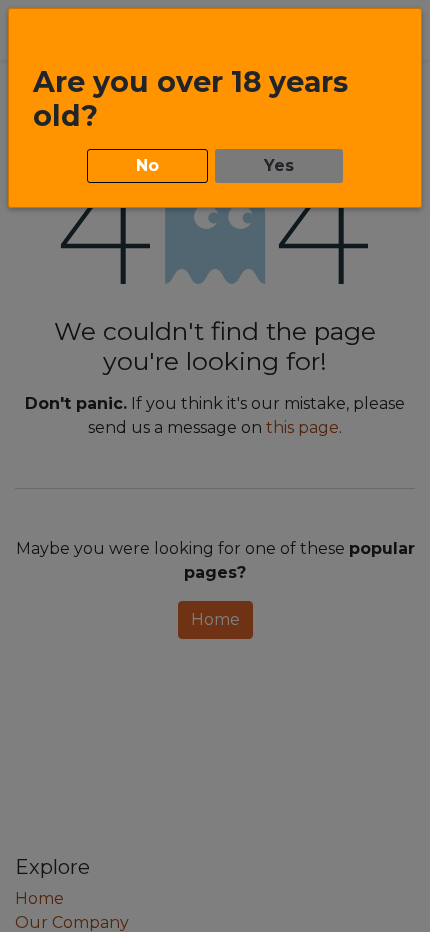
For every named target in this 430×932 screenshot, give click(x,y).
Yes (279, 165)
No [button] (147, 165)
